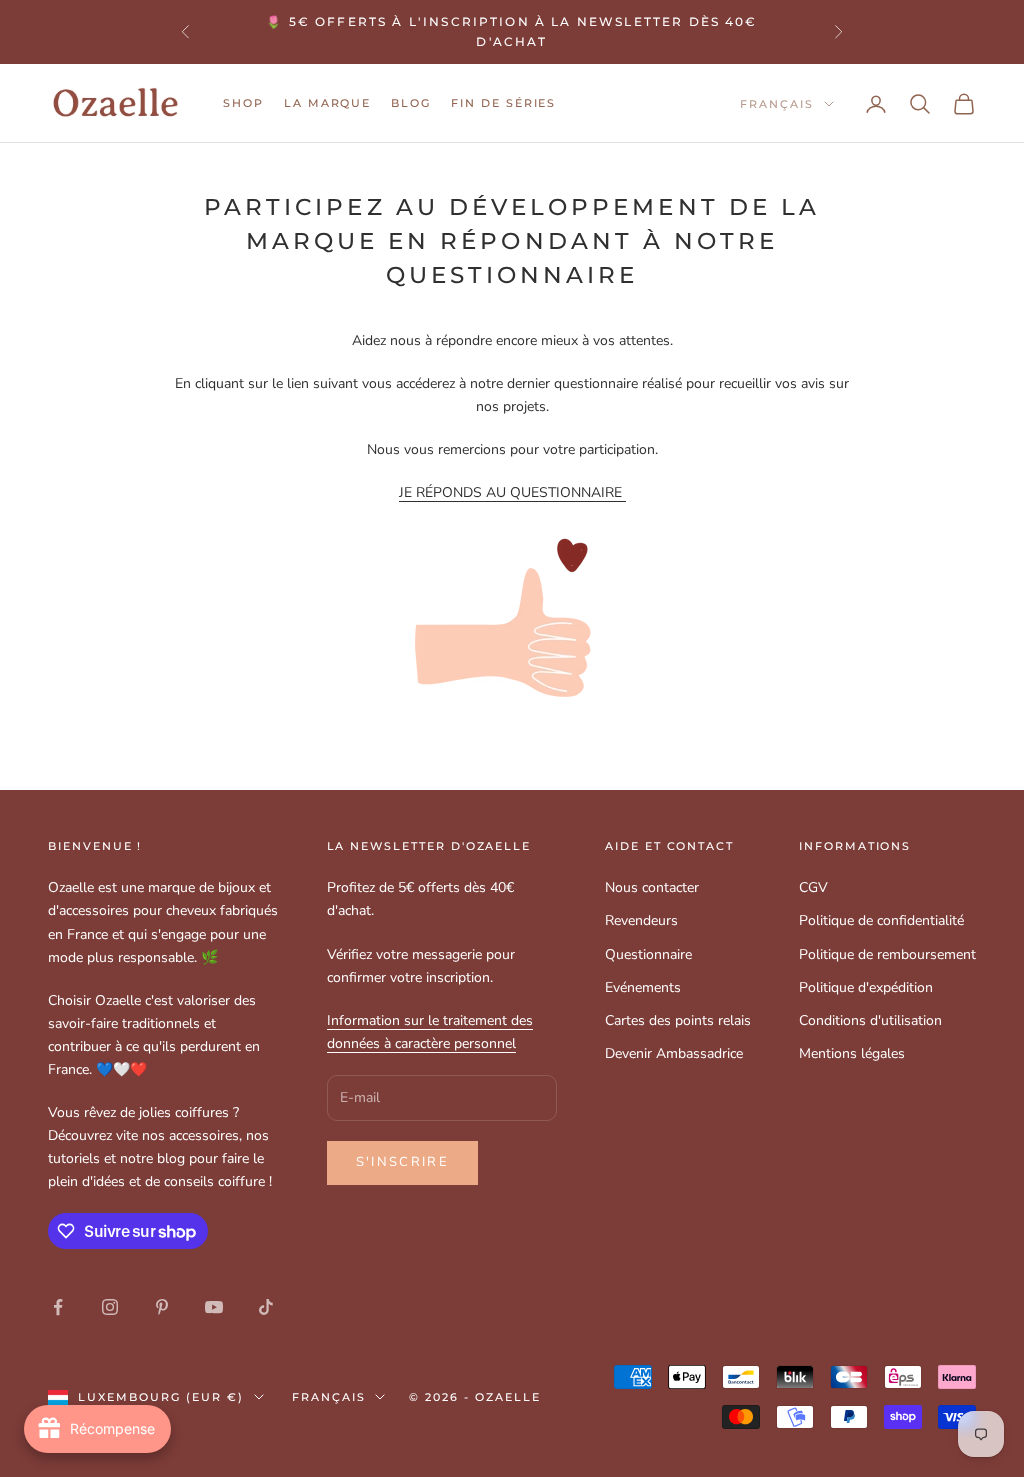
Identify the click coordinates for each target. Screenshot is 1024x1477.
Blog (411, 103)
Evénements (643, 987)
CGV (813, 887)
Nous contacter (652, 887)
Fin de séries (503, 103)
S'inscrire (402, 1162)
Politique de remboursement (887, 954)
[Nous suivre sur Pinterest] (162, 1307)
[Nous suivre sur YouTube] (214, 1307)
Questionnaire (648, 954)
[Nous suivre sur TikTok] (266, 1307)
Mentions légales (852, 1053)
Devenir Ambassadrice (674, 1053)
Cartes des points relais (678, 1020)
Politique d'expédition (866, 987)
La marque (328, 103)
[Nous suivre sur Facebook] (58, 1307)
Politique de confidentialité (881, 920)
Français (777, 104)
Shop (243, 103)
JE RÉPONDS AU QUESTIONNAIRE (512, 492)
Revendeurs (641, 920)
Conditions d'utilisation (870, 1020)
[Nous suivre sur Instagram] (110, 1307)
